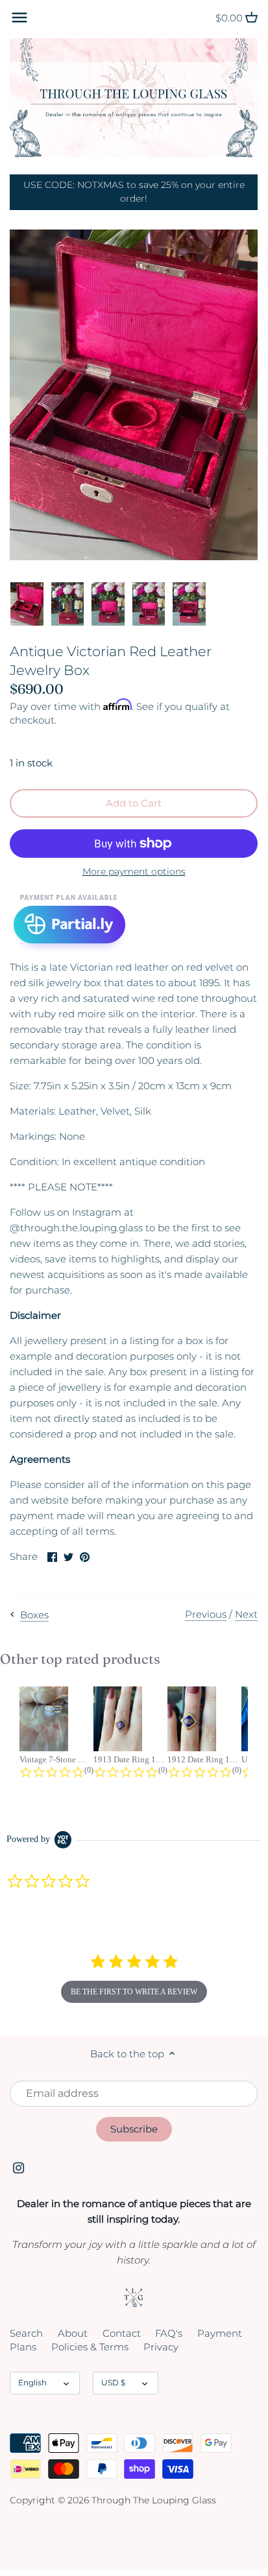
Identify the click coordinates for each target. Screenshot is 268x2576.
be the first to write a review (134, 1992)
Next (246, 1614)
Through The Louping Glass (154, 2500)
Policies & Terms (90, 2347)
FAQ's (169, 2333)
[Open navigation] (19, 18)
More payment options (134, 872)
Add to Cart (134, 803)
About (73, 2333)
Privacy (161, 2347)
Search (26, 2333)
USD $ (113, 2382)
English (32, 2382)
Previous (206, 1614)
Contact (122, 2333)
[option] (27, 604)
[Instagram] (18, 2167)
